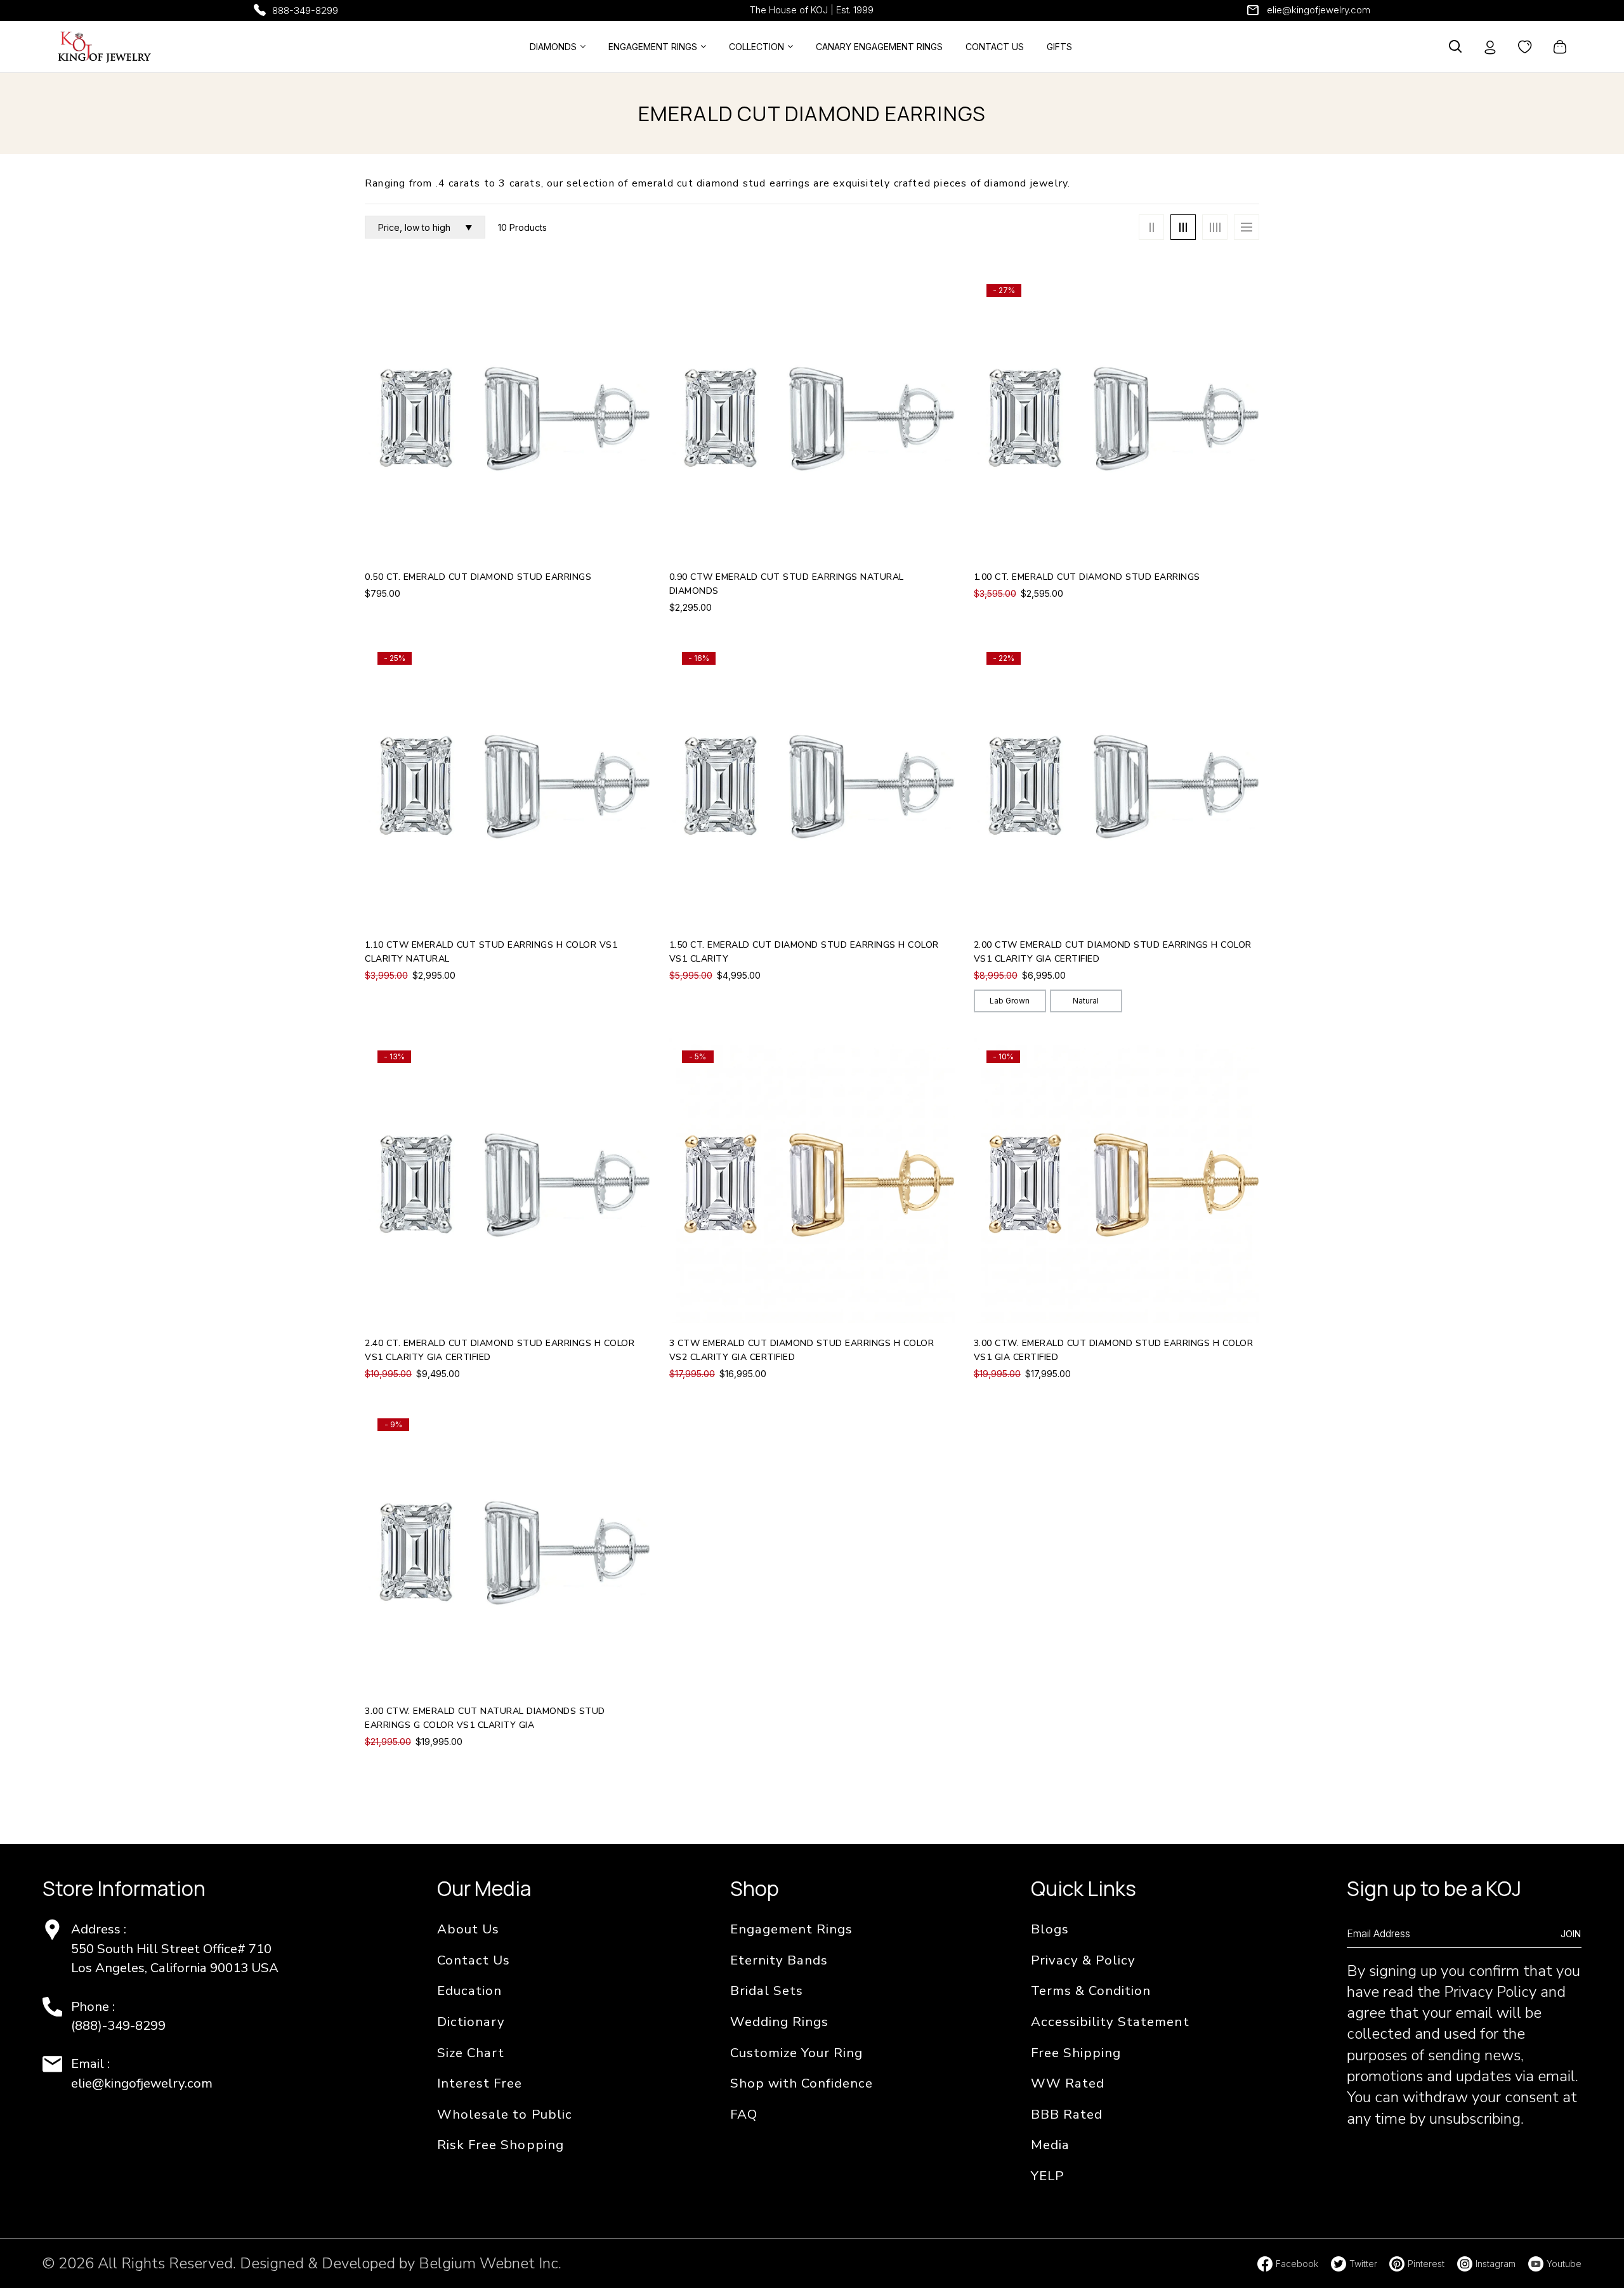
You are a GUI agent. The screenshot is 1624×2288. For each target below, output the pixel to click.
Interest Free (480, 2083)
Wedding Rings (779, 2022)
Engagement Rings (791, 1929)
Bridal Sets (767, 1991)
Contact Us (474, 1960)
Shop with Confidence (802, 2083)
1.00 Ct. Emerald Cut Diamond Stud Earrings (1087, 577)
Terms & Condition (1091, 1991)
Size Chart (471, 2053)
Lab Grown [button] (1010, 1001)
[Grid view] (1151, 227)
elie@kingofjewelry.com (1319, 10)
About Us (468, 1929)
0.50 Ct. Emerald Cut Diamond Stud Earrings (478, 577)
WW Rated (1068, 2083)
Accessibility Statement (1110, 2022)
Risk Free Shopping (500, 2145)
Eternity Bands (779, 1960)
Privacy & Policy (1083, 1960)
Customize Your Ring (796, 2053)
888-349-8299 (305, 10)
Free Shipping (1076, 2053)
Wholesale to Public (504, 2114)
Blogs (1050, 1929)
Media (1050, 2145)
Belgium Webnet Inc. (490, 2263)
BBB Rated (1067, 2114)
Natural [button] (1086, 1001)
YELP (1047, 2176)
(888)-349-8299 (118, 2025)
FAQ (744, 2114)
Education (469, 1991)
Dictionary (471, 2022)
